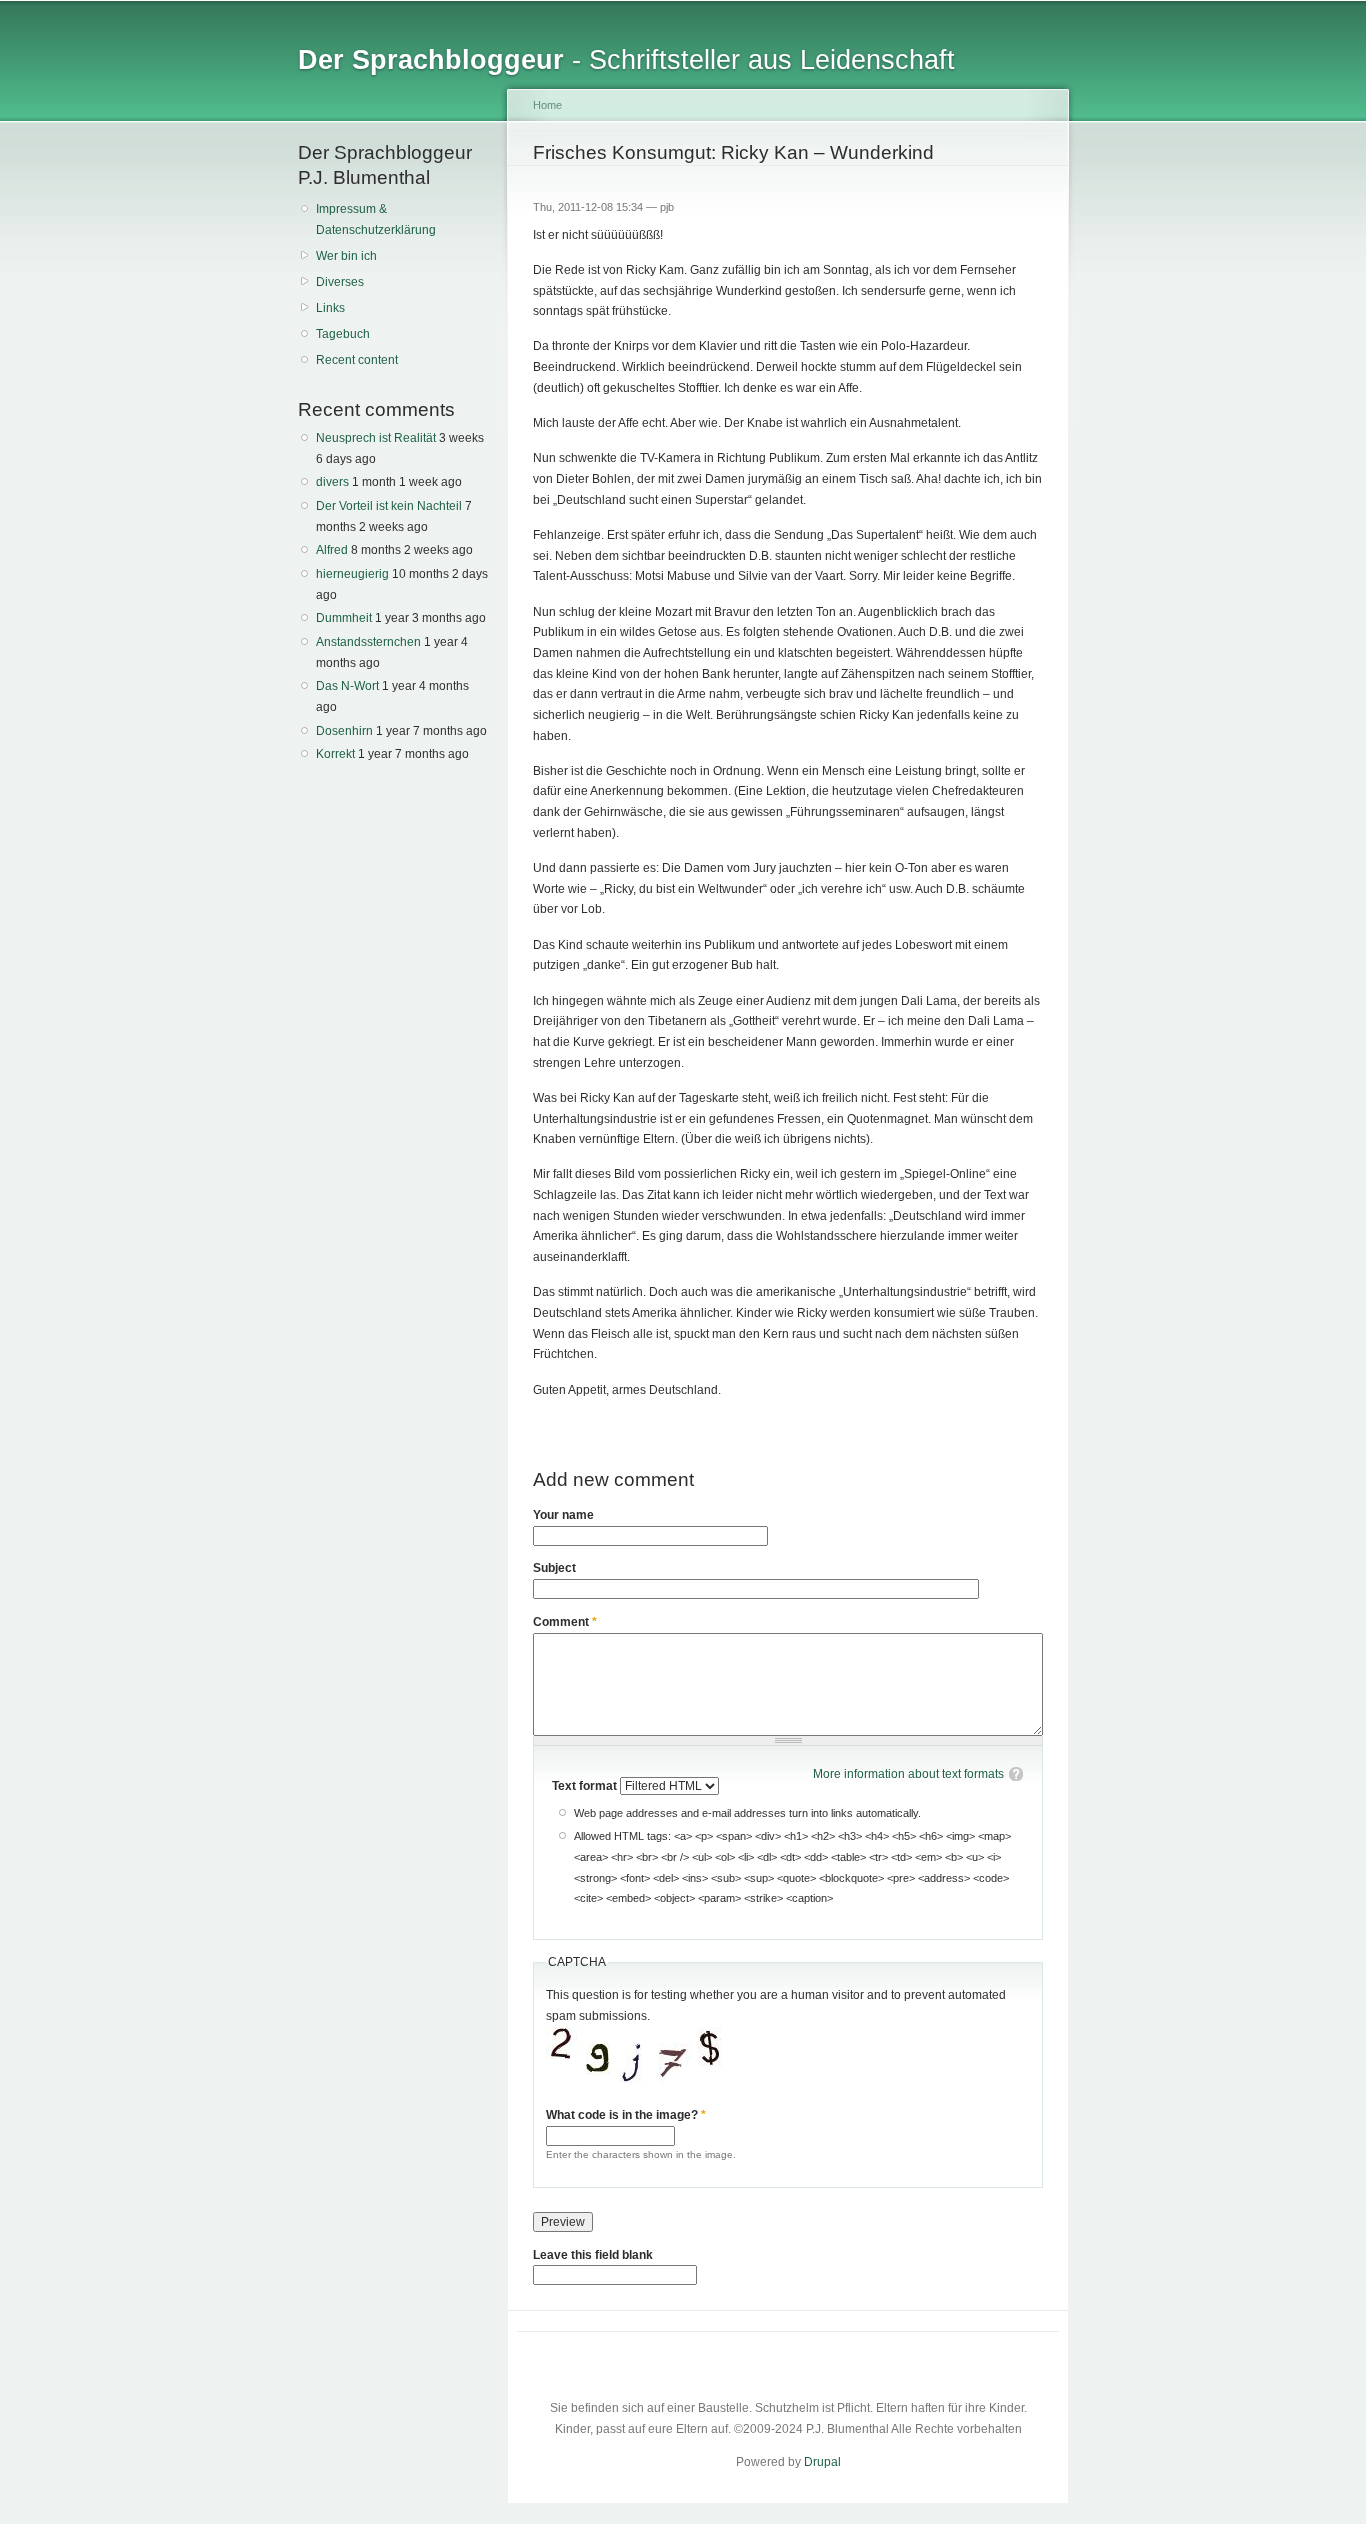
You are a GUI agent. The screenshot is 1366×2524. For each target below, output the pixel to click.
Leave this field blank (593, 2255)
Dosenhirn (344, 731)
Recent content (357, 360)
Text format (586, 1786)
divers (332, 482)
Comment (565, 1622)
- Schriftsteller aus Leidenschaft (626, 59)
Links (330, 308)
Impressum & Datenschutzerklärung (376, 219)
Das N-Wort (347, 686)
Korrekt (335, 754)
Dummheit (344, 618)
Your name (563, 1515)
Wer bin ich (346, 256)
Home (547, 105)
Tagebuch (343, 334)
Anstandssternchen (368, 642)
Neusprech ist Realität (376, 438)
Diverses (340, 282)
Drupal (822, 2462)
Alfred (332, 550)
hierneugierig (352, 574)
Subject (554, 1568)
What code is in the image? (626, 2115)
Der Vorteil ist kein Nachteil (389, 506)
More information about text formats (908, 1774)
